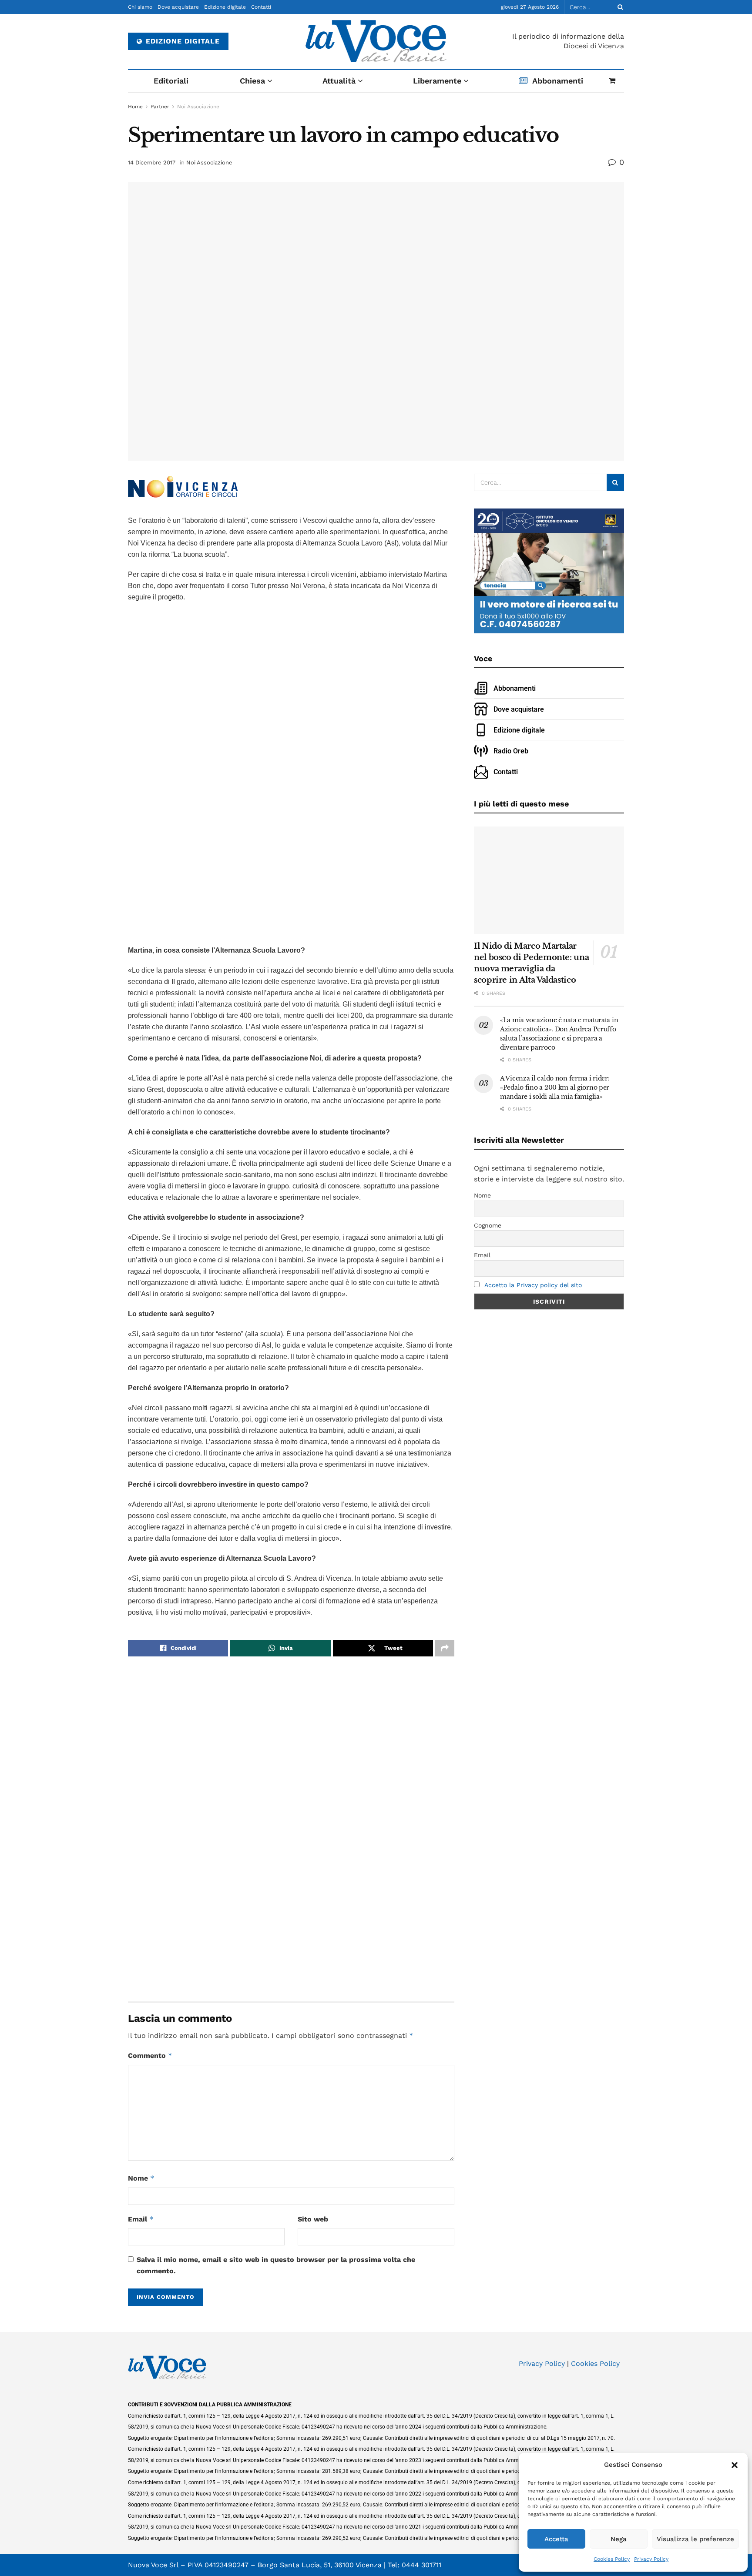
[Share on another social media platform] (445, 1648)
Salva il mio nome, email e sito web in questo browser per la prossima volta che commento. (276, 2265)
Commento (150, 2056)
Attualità (339, 81)
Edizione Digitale (181, 41)
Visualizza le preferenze (695, 2539)
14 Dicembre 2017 (152, 162)
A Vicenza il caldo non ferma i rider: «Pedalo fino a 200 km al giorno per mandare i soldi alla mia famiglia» (555, 1087)
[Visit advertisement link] (291, 775)
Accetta (556, 2539)
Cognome (488, 1225)
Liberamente (437, 81)
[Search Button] (619, 7)
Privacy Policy (651, 2559)
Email (141, 2219)
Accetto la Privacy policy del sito (533, 1285)
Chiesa (252, 81)
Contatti (261, 7)
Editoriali (171, 81)
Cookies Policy (612, 2559)
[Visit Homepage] (376, 41)
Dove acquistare (178, 7)
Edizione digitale (225, 7)
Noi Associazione (198, 107)
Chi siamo (140, 7)
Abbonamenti (558, 81)
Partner (160, 107)
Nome (141, 2178)
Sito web (313, 2219)
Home (135, 107)
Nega (619, 2539)
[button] (735, 2465)
